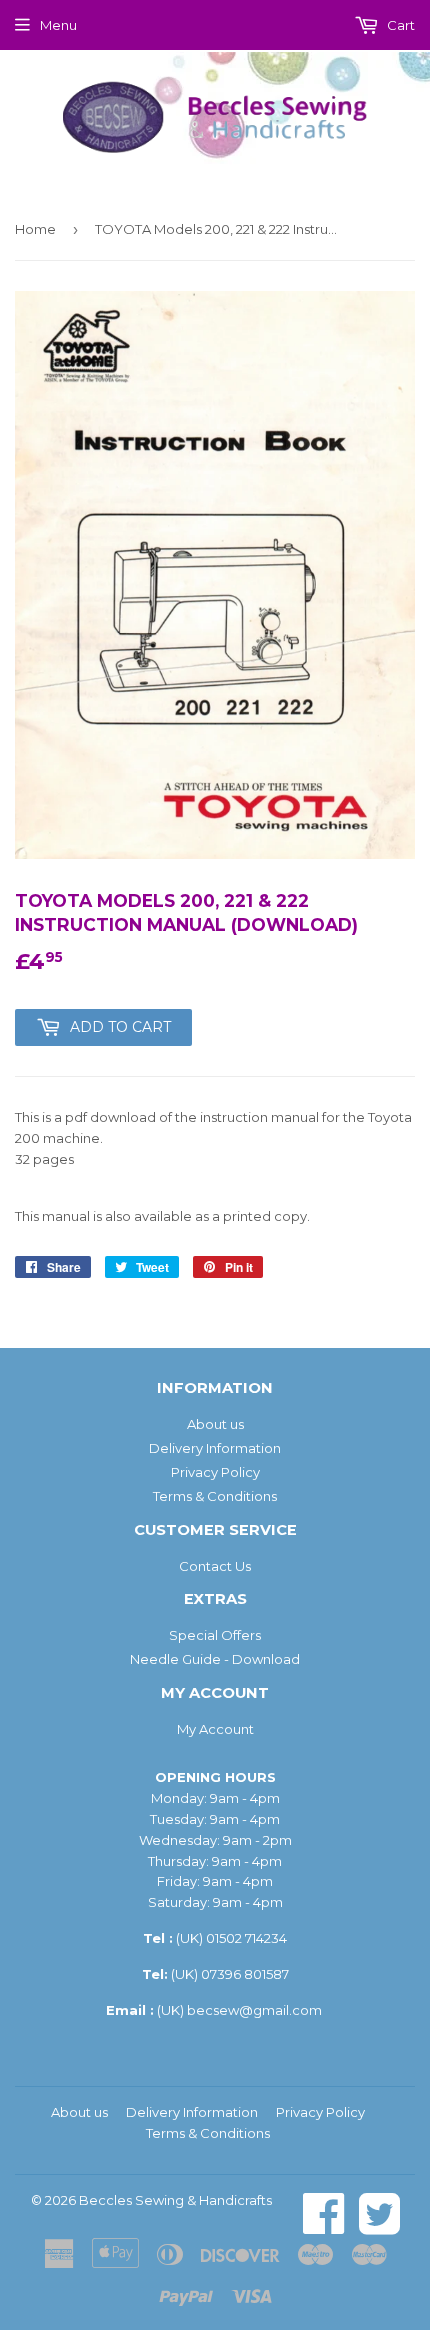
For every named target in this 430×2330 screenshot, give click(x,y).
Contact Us (215, 1566)
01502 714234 (246, 1938)
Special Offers (215, 1635)
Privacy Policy (215, 1472)
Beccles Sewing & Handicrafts (175, 2200)
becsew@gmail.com (254, 2010)
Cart (399, 25)
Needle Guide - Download (215, 1659)
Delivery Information (215, 1448)
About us (215, 1424)
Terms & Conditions (215, 1496)
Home (35, 229)
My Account (215, 1729)
